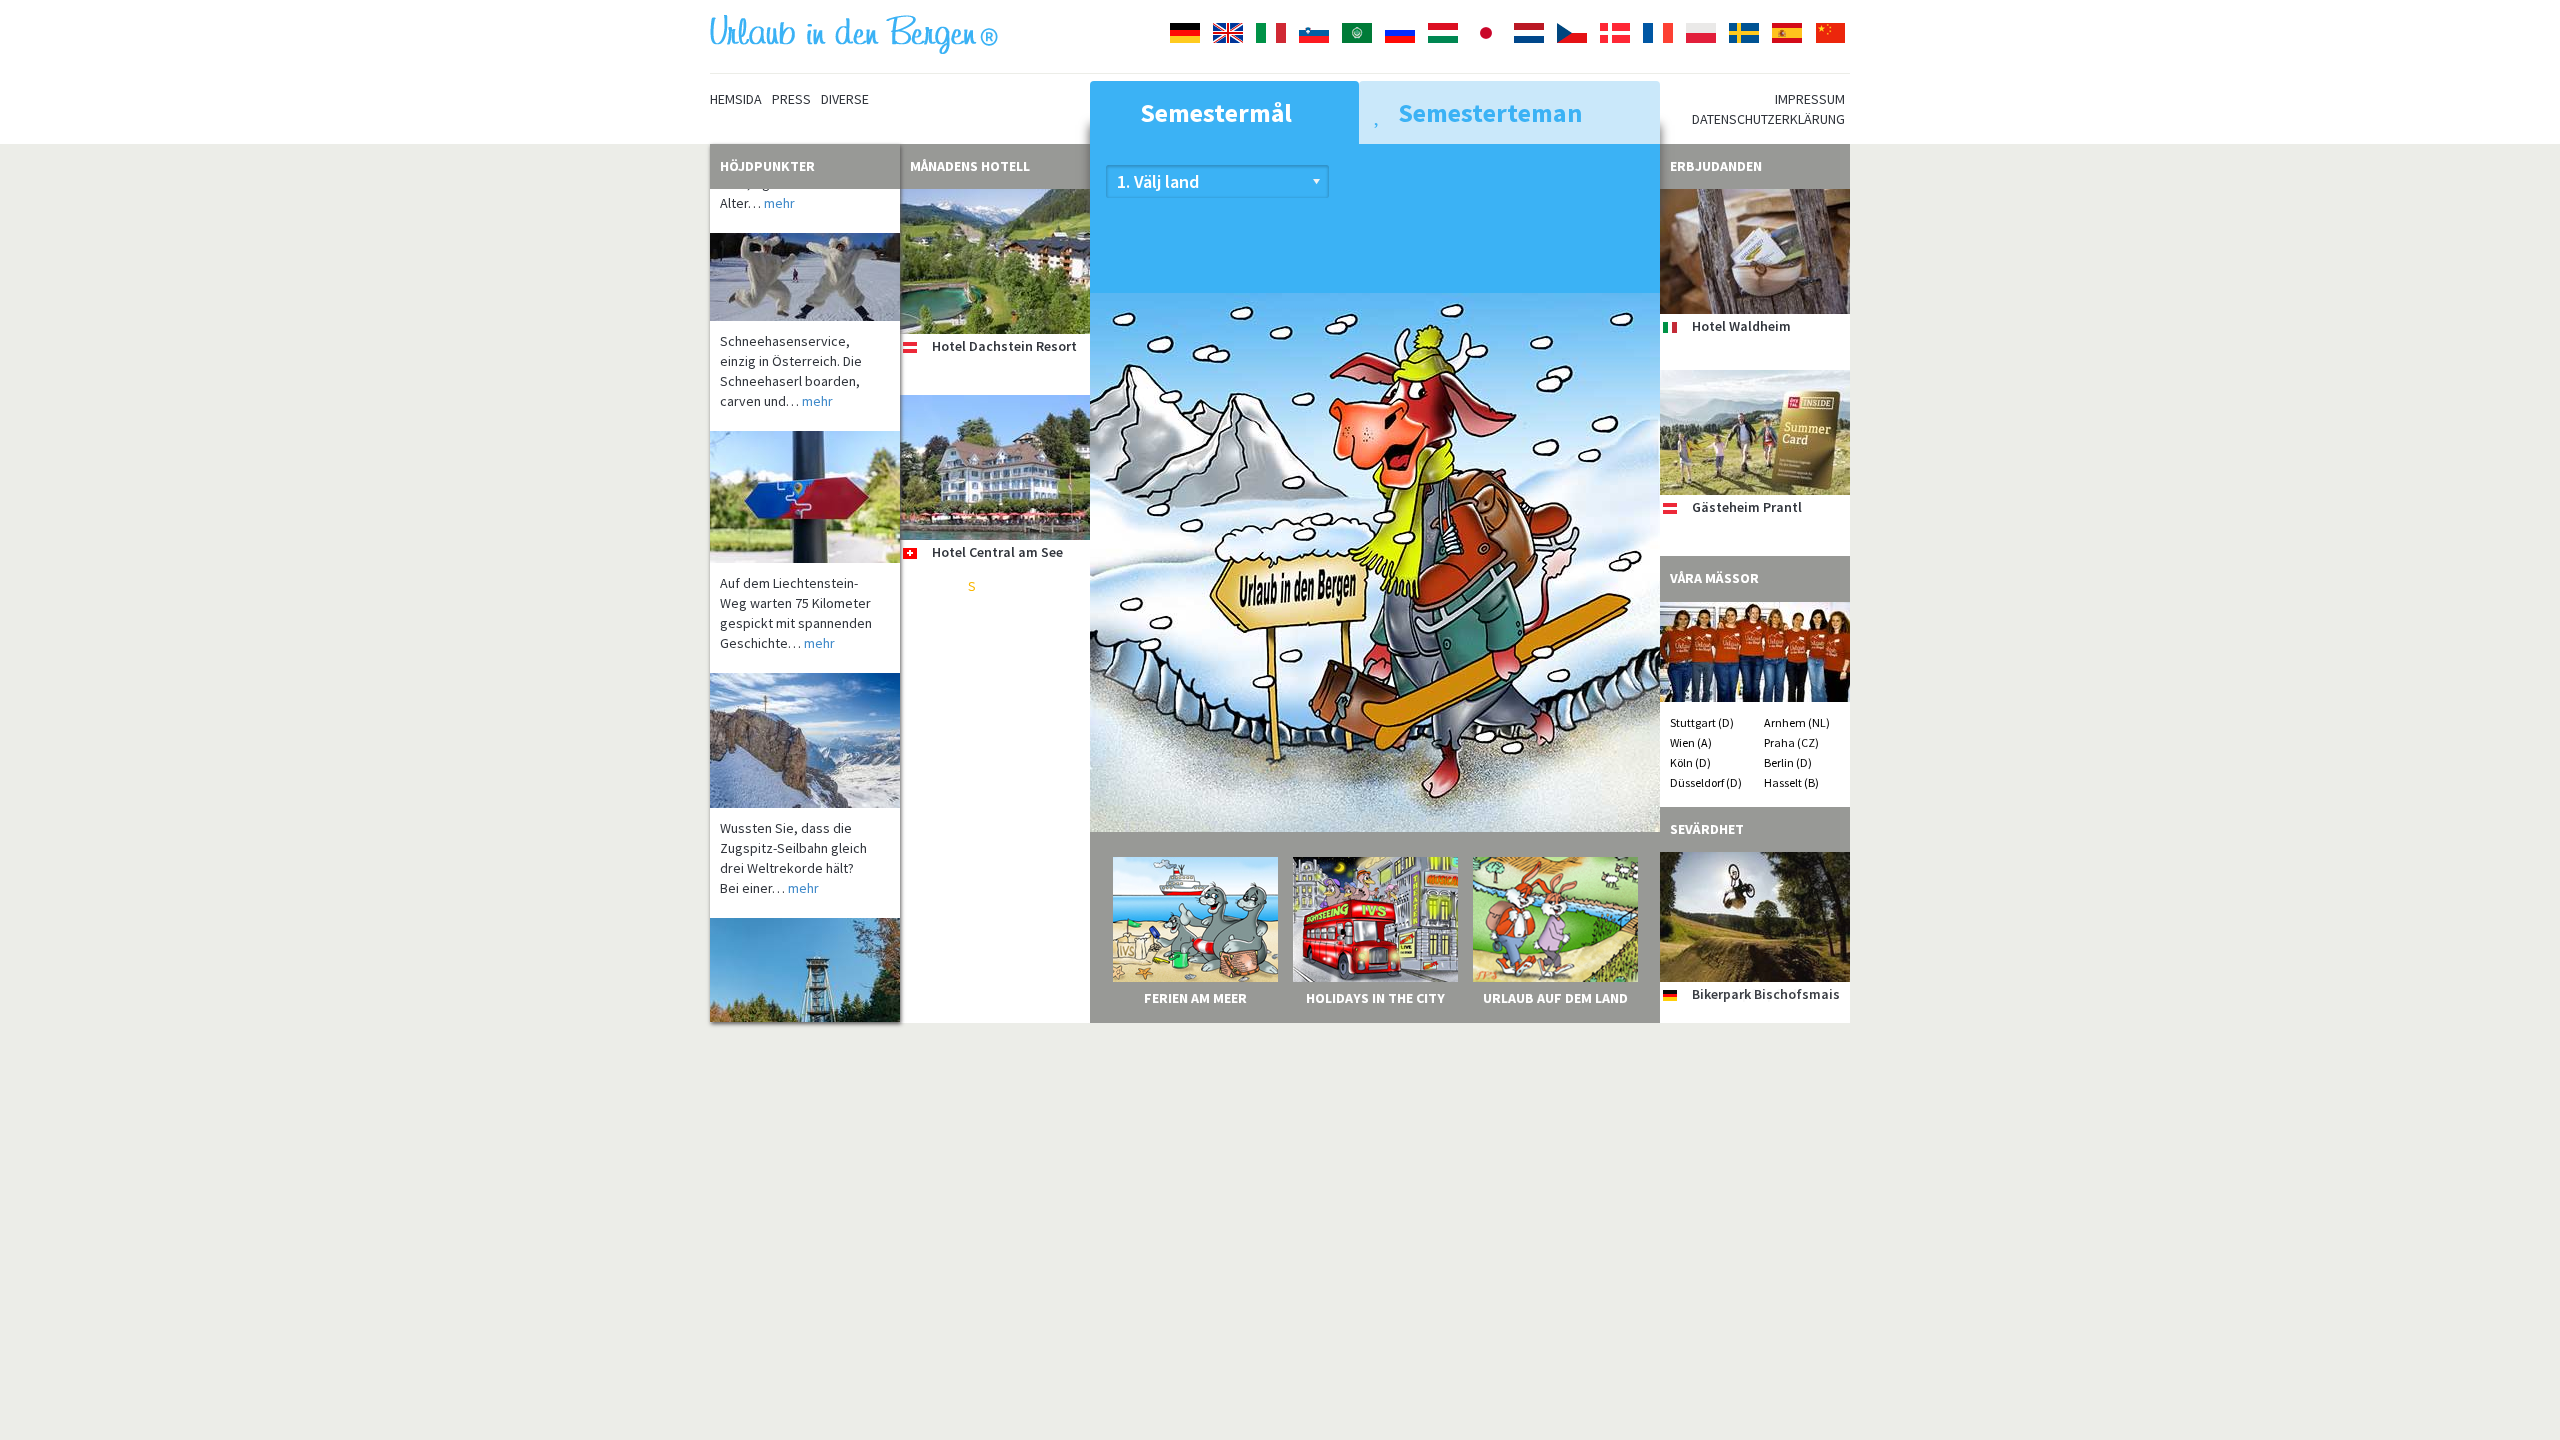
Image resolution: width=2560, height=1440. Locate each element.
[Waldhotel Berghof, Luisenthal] (995, 879)
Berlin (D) (1788, 762)
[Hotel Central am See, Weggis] (995, 467)
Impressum (1810, 99)
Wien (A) (1691, 742)
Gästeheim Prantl (1747, 507)
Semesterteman (1487, 112)
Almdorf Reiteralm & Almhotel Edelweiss (996, 765)
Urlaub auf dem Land (1555, 998)
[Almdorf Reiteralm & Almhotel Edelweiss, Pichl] (995, 673)
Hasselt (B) (1791, 782)
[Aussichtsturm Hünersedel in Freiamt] (805, 953)
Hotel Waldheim (1741, 326)
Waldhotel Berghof (990, 964)
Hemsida (736, 99)
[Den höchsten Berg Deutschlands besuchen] (805, 705)
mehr (817, 366)
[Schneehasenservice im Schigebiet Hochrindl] (805, 242)
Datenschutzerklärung (1768, 119)
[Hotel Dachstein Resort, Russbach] (995, 261)
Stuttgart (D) (1702, 722)
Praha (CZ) (1791, 742)
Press (791, 99)
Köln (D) (1690, 762)
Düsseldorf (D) (1706, 782)
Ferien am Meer (1195, 998)
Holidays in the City (1375, 998)
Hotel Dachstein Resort (1004, 346)
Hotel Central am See (997, 552)
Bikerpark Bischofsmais (1766, 994)
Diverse (845, 99)
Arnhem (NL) (1797, 722)
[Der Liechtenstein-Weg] (805, 462)
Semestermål (1213, 112)
